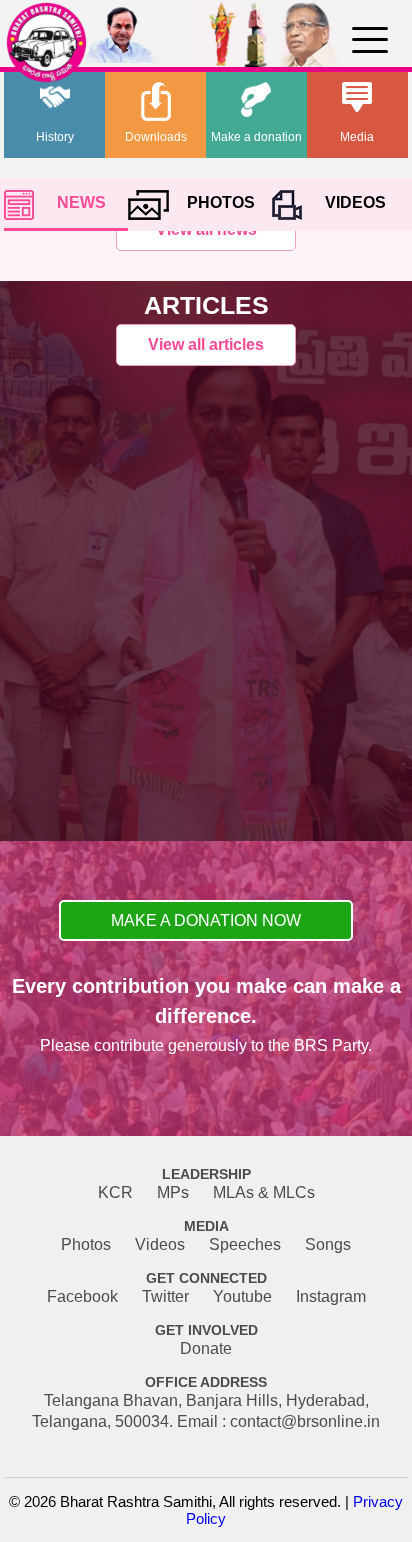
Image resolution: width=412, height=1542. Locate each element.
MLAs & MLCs (264, 1192)
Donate (206, 1348)
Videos (160, 1244)
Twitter (165, 1296)
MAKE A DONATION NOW (206, 920)
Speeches (245, 1244)
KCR (115, 1192)
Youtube (242, 1296)
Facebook (82, 1296)
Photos (86, 1244)
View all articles (206, 344)
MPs (173, 1192)
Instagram (331, 1296)
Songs (328, 1244)
